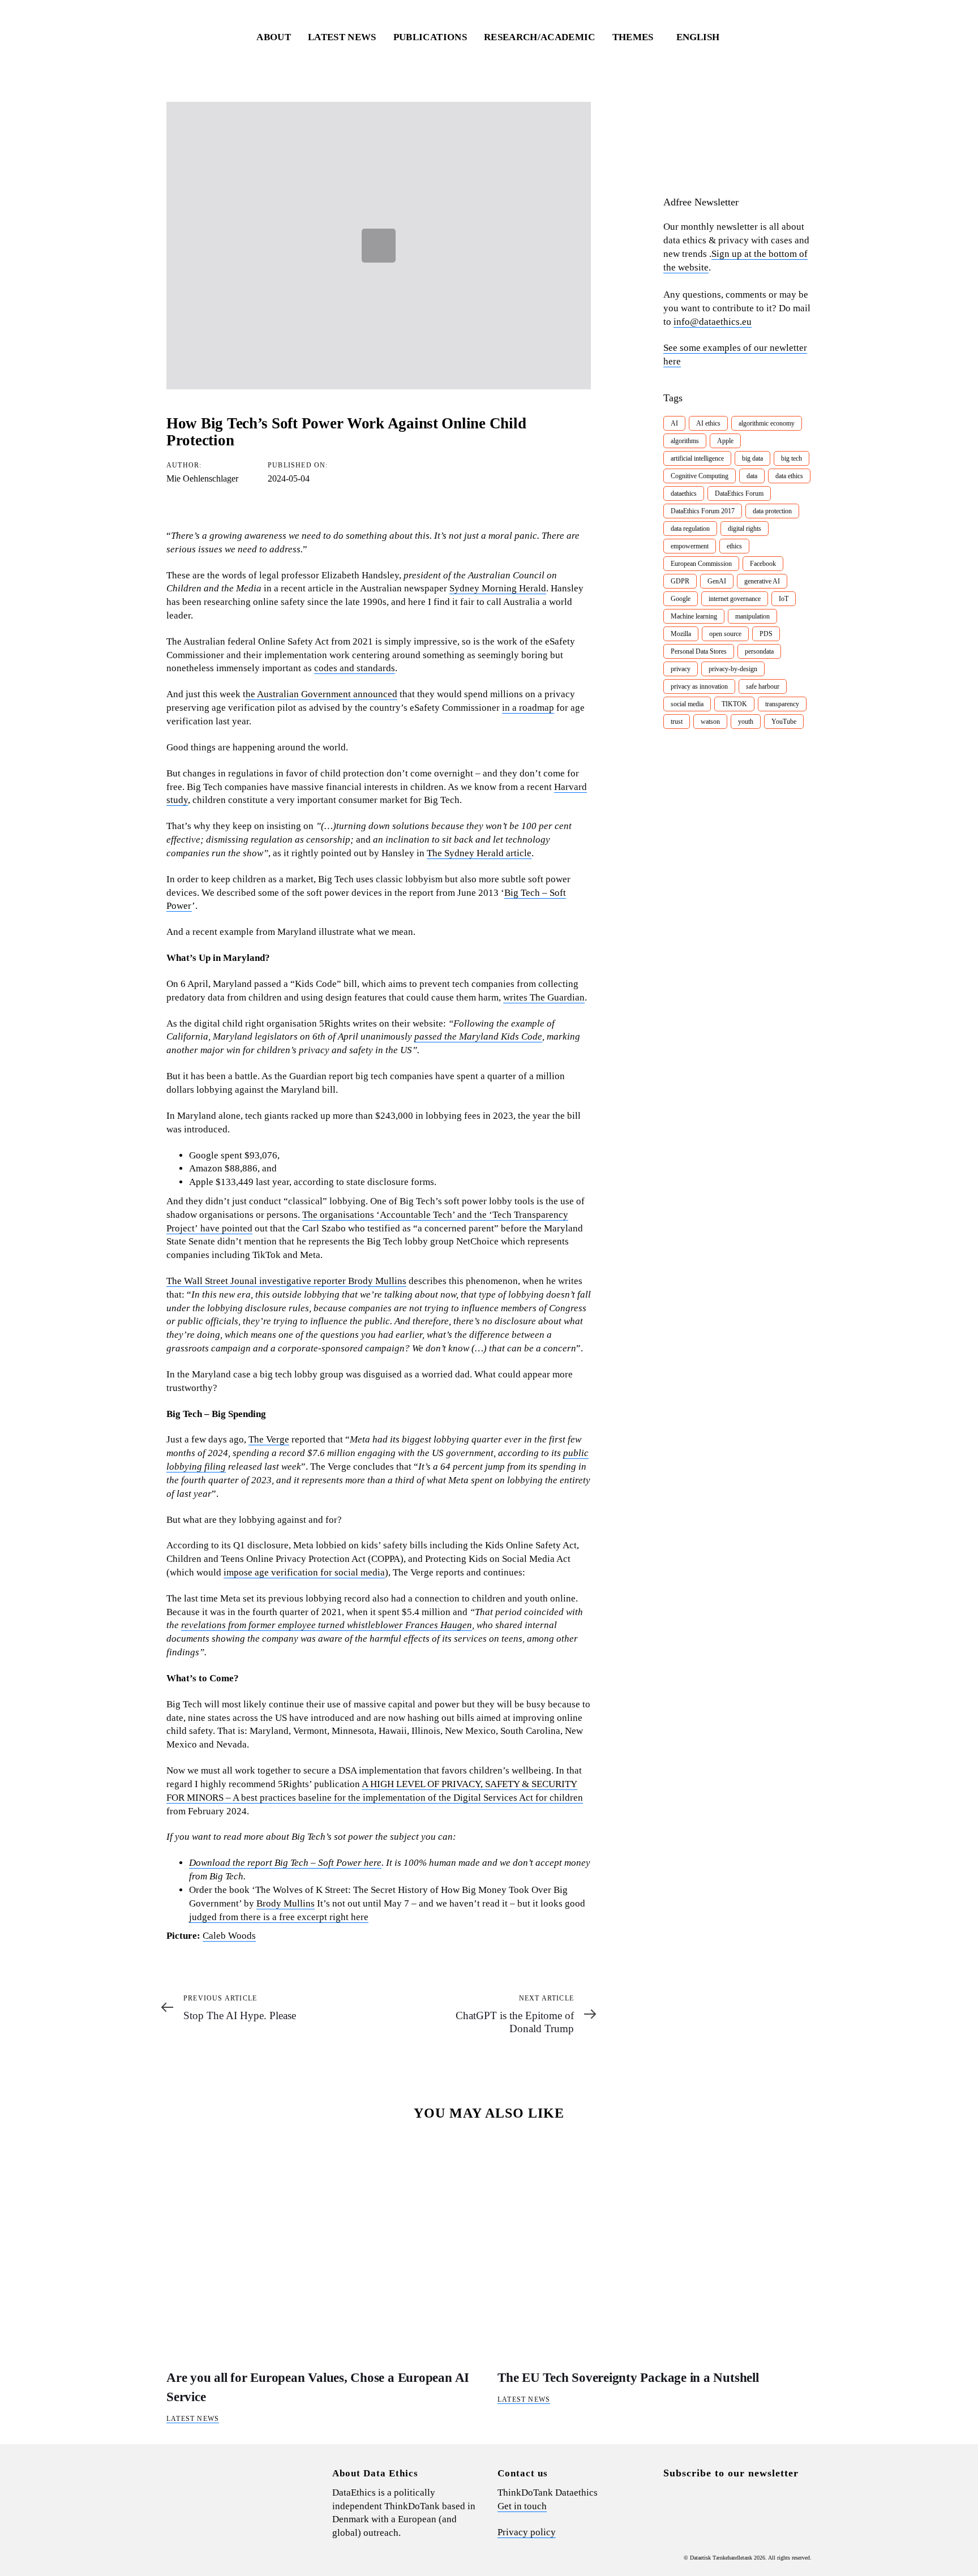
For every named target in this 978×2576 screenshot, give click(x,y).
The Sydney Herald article (479, 853)
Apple (725, 441)
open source (725, 634)
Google (681, 599)
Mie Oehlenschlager (202, 478)
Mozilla (681, 634)
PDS (766, 634)
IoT (784, 599)
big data (752, 458)
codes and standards (355, 668)
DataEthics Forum (739, 493)
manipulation (752, 616)
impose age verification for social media (304, 1572)
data (752, 476)
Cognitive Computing (700, 476)
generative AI (762, 581)
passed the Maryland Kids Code (478, 1036)
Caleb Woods (229, 1936)
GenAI (717, 581)
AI (674, 423)
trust (677, 722)
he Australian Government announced (321, 694)
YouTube (784, 722)
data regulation (690, 529)
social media (687, 704)
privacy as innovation (699, 686)
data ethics (789, 476)
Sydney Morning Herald (498, 588)
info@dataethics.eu (713, 322)
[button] (703, 37)
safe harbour (763, 686)
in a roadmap (528, 708)
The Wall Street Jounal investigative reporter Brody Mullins (286, 1281)
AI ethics (708, 423)
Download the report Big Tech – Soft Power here (285, 1863)
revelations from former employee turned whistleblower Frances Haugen (327, 1625)
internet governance (735, 599)
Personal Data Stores (699, 651)
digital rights (745, 529)
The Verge (269, 1439)
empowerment (690, 546)
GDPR (680, 581)
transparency (782, 704)
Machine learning (694, 616)
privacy (681, 669)
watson (710, 722)
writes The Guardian (544, 997)
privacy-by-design (733, 669)
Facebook (763, 564)
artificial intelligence (697, 458)
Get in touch (522, 2506)
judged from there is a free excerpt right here (279, 1917)
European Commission (701, 564)
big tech (792, 458)
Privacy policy (527, 2532)
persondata (759, 651)
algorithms (685, 441)
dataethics (684, 493)
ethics (734, 546)
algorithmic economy (767, 423)
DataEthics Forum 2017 (703, 511)
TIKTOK (734, 704)
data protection (772, 511)
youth (746, 722)
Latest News (193, 2419)
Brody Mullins (286, 1903)
